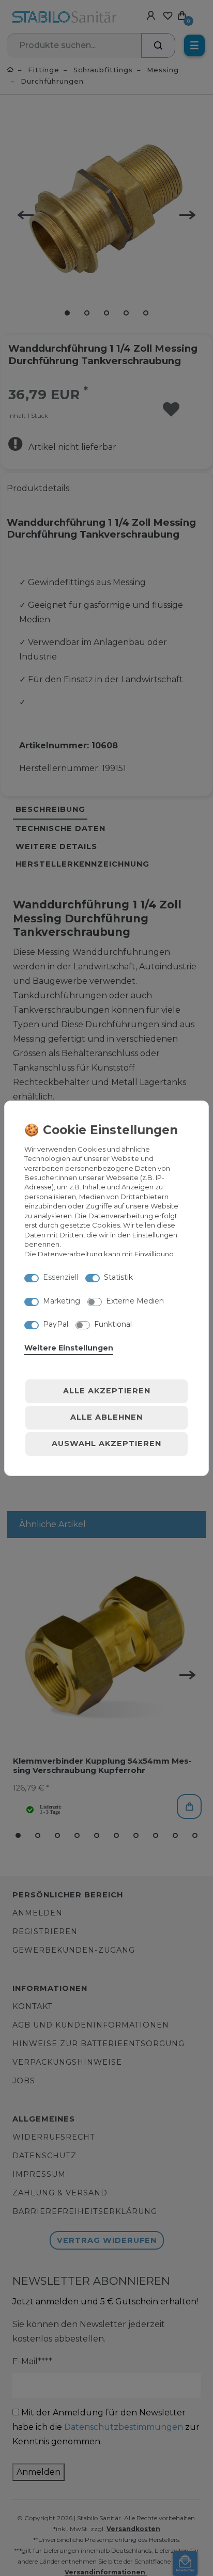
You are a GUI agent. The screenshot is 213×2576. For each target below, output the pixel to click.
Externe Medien (135, 1301)
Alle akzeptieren (107, 1391)
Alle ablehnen (106, 1417)
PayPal (56, 1324)
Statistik (118, 1277)
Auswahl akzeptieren (106, 1443)
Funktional (113, 1324)
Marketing (62, 1301)
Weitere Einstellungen (69, 1348)
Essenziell (60, 1277)
